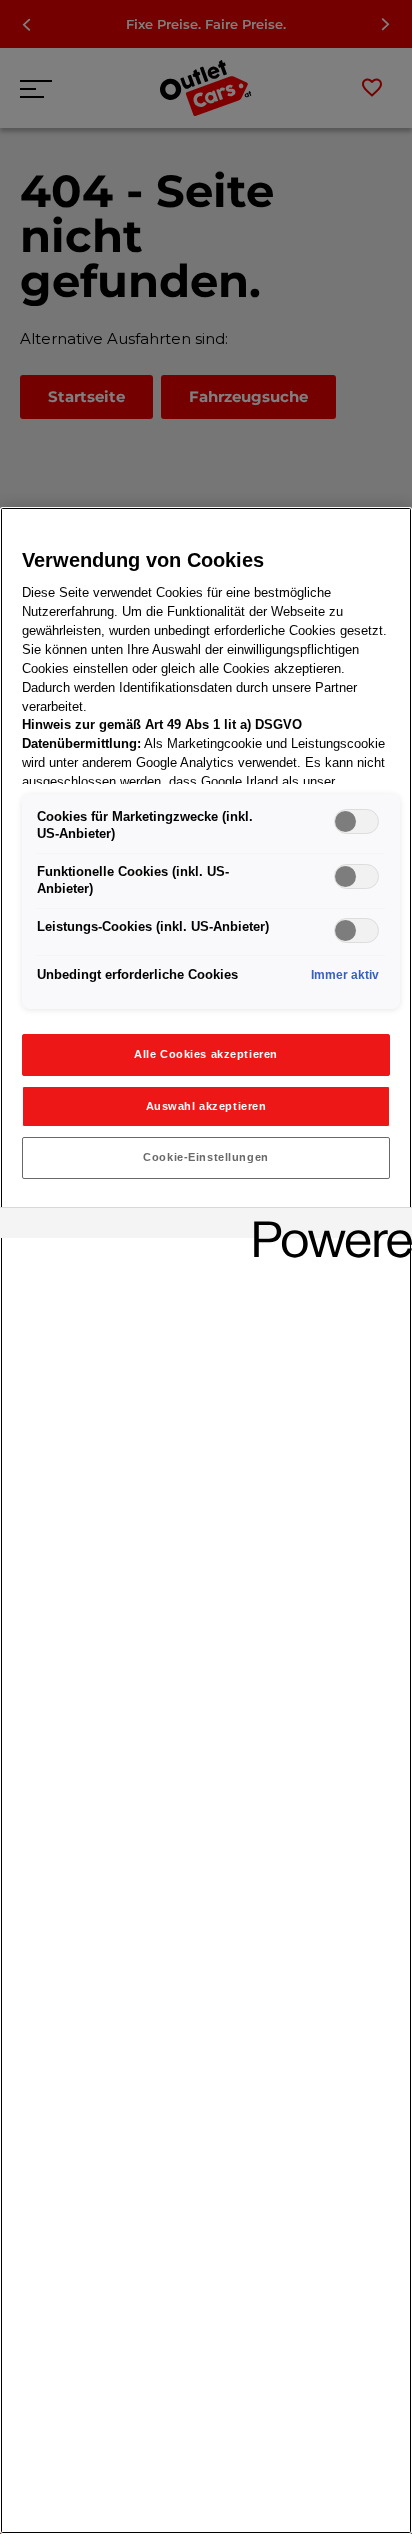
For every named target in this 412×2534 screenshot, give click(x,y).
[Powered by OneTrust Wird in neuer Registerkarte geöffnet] (326, 1225)
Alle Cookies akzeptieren (206, 1054)
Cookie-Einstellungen (205, 1157)
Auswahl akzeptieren (206, 1106)
